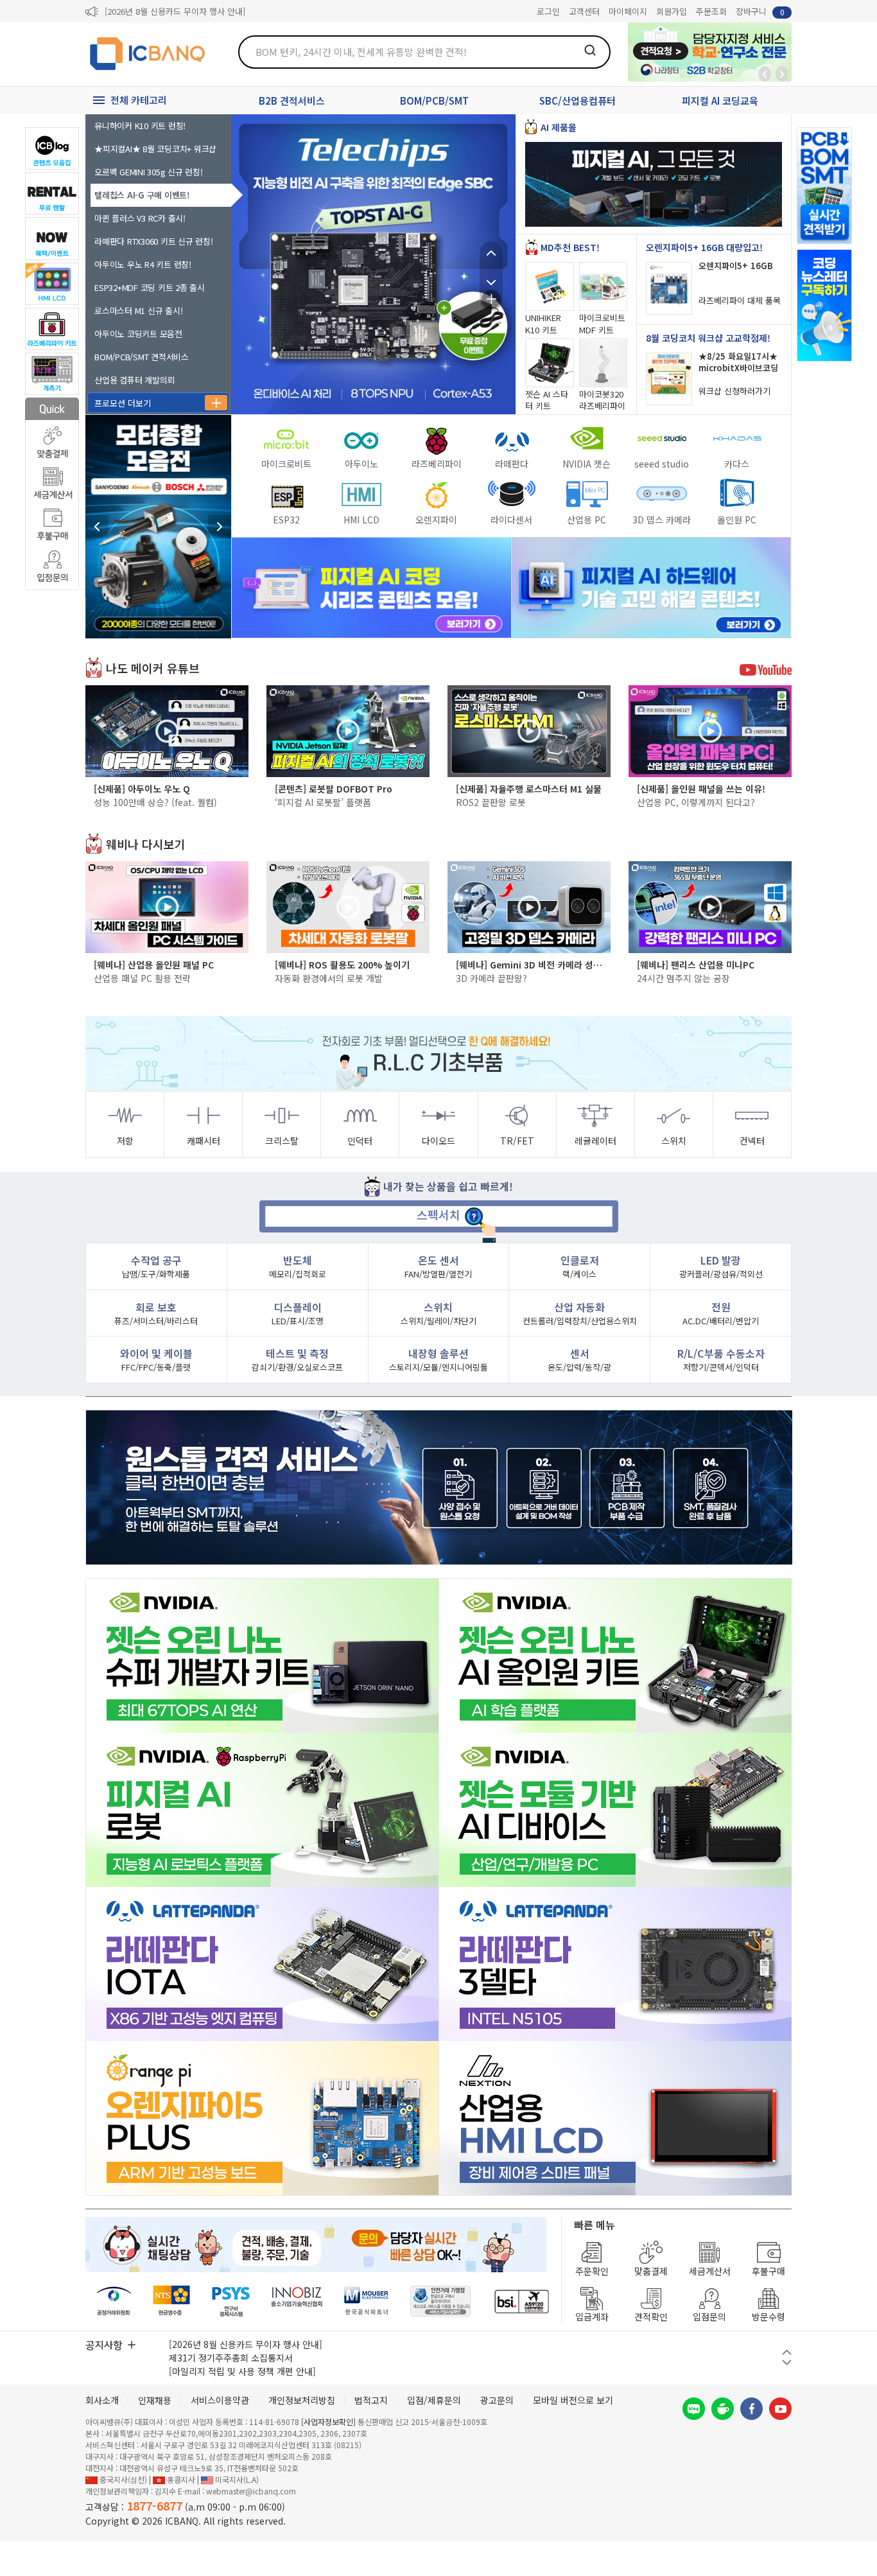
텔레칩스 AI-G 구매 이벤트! (142, 195)
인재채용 (155, 2400)
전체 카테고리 (139, 100)
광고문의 (497, 2400)
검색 (590, 50)
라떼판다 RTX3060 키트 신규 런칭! (154, 241)
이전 (491, 253)
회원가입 (672, 11)
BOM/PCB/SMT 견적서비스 (142, 357)
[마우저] (366, 2301)
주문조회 (711, 11)
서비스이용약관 (220, 2400)
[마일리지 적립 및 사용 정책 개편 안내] (242, 2371)
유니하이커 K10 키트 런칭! (140, 126)
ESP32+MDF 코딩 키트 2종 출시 (150, 287)
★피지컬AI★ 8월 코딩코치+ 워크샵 (155, 149)
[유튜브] (780, 2409)
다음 (491, 276)
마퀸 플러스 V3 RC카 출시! (140, 218)
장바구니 (760, 11)
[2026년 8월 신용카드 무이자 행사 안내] (175, 11)
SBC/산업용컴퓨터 (577, 101)
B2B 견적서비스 (292, 101)
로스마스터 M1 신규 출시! (138, 311)
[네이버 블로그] (694, 2409)
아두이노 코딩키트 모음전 (138, 334)
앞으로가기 (782, 74)
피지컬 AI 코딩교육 (720, 101)
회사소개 (102, 2400)
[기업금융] (521, 2301)
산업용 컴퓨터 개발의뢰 (135, 380)
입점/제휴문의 (434, 2400)
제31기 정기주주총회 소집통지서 (231, 2358)
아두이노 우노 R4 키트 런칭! (143, 264)
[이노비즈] (297, 2301)
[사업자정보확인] (328, 2422)
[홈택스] (172, 2301)
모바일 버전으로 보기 (573, 2400)
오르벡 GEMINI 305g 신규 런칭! (149, 172)
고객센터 (584, 11)
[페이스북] (751, 2409)
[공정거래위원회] (114, 2301)
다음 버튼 (787, 2362)
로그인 (548, 11)
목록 (491, 299)
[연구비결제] (231, 2301)
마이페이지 (628, 11)
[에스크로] (441, 2301)
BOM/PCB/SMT (434, 101)
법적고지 (371, 2400)
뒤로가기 (765, 74)
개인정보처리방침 (302, 2400)
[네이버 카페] (723, 2409)
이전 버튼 (787, 2352)
